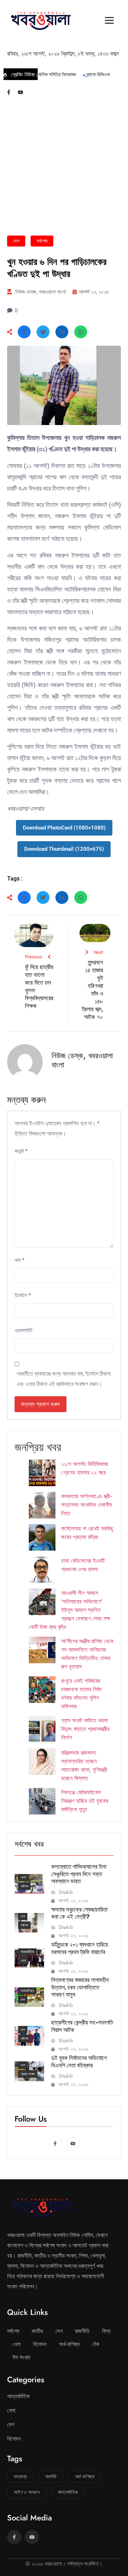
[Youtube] (20, 92)
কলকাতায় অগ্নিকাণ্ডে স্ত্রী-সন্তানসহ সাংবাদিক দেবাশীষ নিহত (87, 1505)
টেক (96, 2344)
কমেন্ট (21, 1151)
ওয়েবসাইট (23, 1330)
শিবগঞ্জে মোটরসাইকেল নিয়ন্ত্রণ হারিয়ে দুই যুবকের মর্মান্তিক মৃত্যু (85, 1801)
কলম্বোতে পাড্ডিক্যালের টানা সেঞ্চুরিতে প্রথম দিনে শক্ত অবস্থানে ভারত (79, 1874)
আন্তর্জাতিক (27, 1952)
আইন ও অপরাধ (26, 2492)
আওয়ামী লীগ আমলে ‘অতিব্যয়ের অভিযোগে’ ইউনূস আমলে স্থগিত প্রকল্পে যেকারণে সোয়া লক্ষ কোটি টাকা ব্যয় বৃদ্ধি (70, 1610)
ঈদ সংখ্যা (21, 2357)
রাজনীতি (82, 2331)
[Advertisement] (64, 168)
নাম (20, 1260)
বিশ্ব (106, 2331)
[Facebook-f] (9, 92)
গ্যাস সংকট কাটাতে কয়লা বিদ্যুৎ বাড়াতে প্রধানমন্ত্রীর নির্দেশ (85, 1729)
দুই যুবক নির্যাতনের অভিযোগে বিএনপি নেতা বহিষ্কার (79, 2061)
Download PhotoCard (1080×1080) (64, 828)
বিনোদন (40, 2344)
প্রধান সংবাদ (28, 2074)
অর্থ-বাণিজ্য (27, 1991)
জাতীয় (37, 2331)
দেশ (16, 241)
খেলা (23, 1877)
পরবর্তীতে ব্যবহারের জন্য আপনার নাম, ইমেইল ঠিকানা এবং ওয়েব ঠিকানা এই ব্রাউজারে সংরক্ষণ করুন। (64, 1379)
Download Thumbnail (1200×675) (64, 849)
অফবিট (51, 2476)
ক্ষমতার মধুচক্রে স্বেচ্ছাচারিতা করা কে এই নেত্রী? (79, 1913)
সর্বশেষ (42, 241)
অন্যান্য (20, 2476)
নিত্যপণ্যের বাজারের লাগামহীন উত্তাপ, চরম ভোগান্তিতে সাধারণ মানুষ (80, 1987)
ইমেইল (23, 1295)
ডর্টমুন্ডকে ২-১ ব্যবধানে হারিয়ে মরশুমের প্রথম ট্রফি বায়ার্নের (79, 1948)
